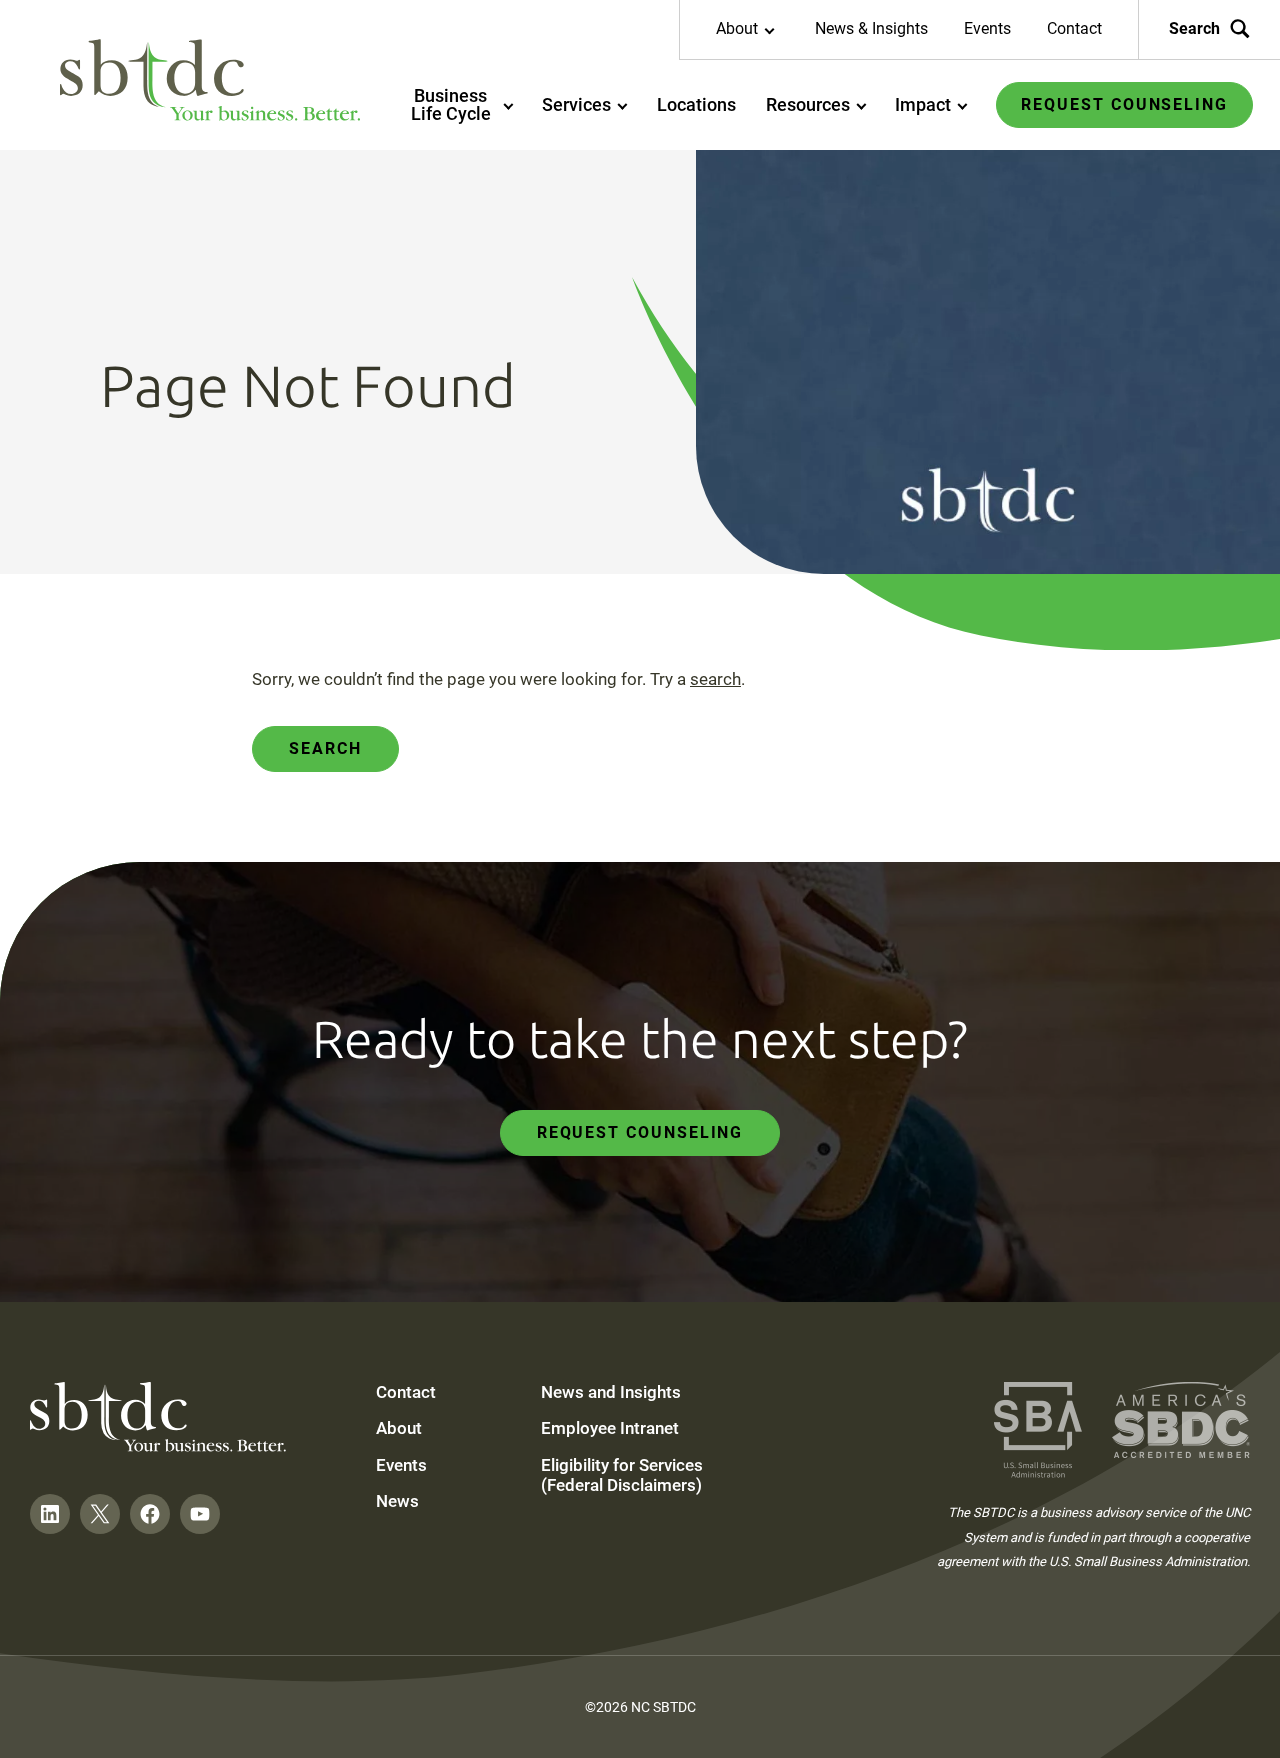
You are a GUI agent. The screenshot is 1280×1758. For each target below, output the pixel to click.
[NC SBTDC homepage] (210, 80)
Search (1194, 28)
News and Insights (611, 1392)
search (715, 679)
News (397, 1501)
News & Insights (871, 28)
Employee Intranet (610, 1428)
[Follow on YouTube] (200, 1514)
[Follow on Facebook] (150, 1514)
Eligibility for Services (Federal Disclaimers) (622, 1475)
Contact (1074, 28)
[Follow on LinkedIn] (50, 1514)
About (399, 1428)
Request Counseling (640, 1132)
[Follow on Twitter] (100, 1514)
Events (987, 28)
